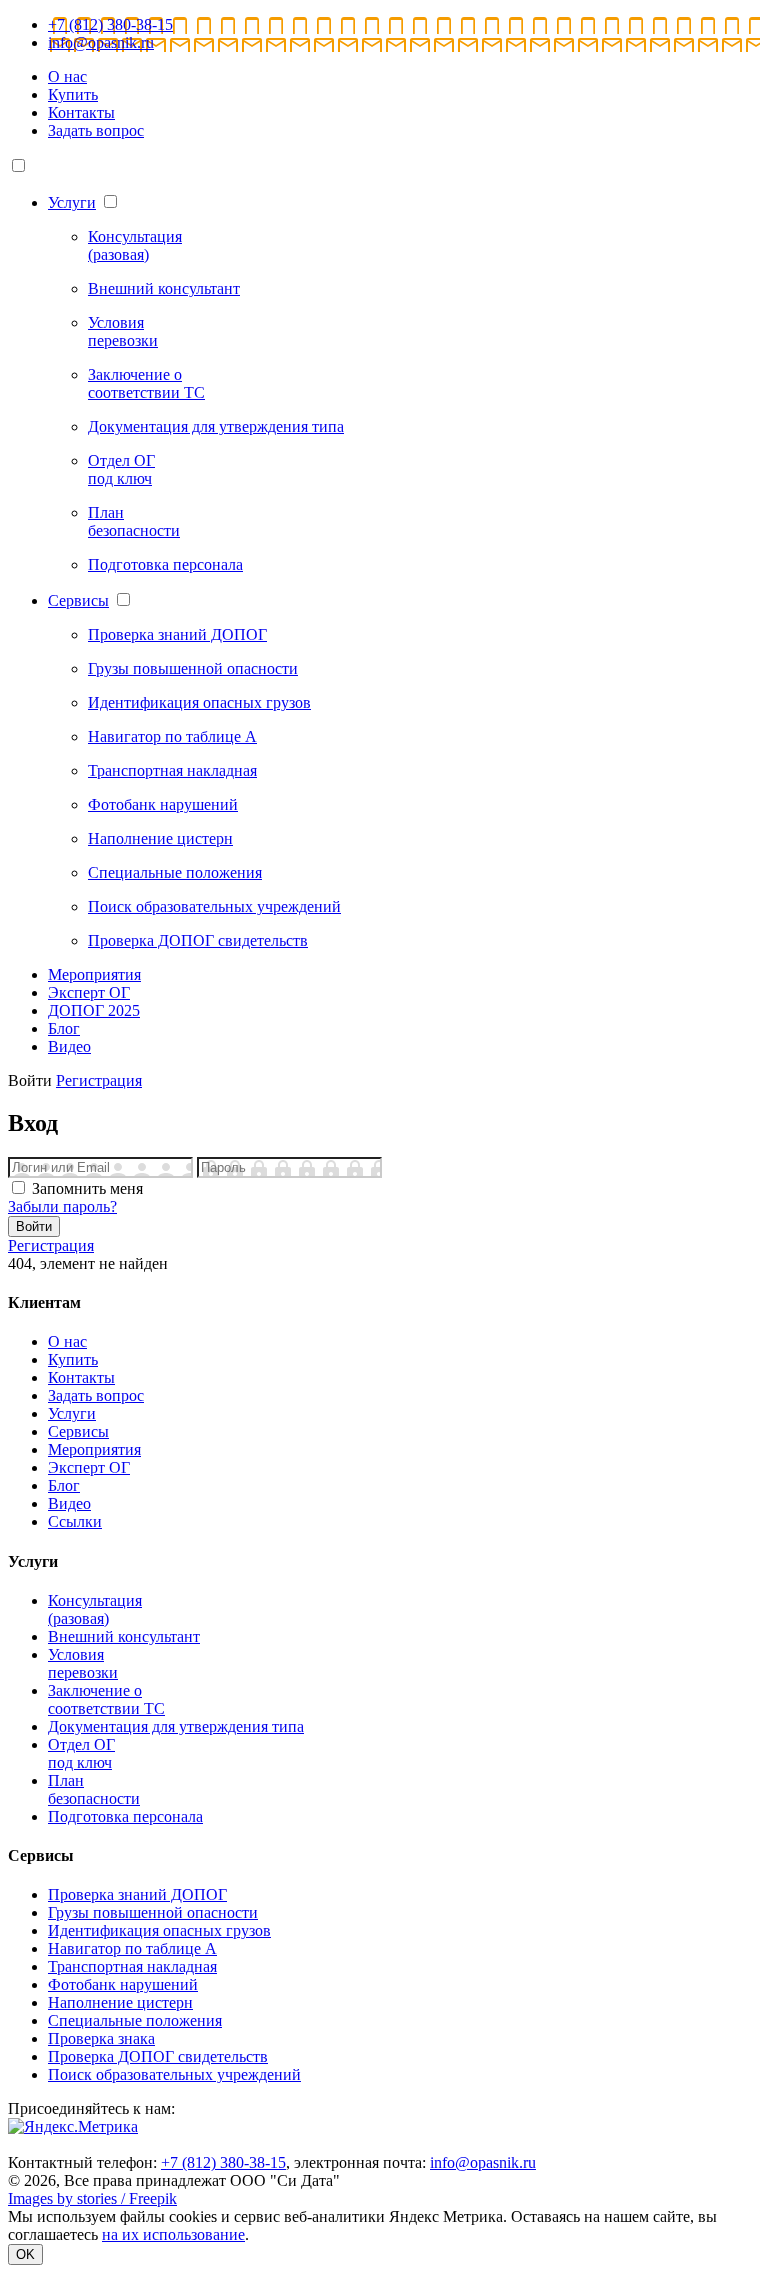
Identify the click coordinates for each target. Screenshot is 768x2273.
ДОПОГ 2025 (94, 1010)
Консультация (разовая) (95, 1609)
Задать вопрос (96, 130)
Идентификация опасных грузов (159, 1930)
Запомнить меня (87, 1188)
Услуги (72, 202)
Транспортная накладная (132, 1966)
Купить (73, 94)
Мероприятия (94, 974)
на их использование (173, 2234)
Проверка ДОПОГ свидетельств (158, 2056)
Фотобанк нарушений (123, 1984)
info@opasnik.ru (101, 42)
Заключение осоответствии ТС (106, 1699)
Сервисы (78, 600)
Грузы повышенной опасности (153, 1912)
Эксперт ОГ (89, 992)
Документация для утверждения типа (176, 1726)
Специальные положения (135, 2020)
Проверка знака (101, 2038)
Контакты (81, 112)
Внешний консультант (124, 1636)
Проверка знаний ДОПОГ (137, 1894)
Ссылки (75, 1521)
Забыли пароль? (62, 1206)
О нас (67, 76)
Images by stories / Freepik (92, 2198)
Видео (69, 1046)
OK (25, 2254)
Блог (64, 1028)
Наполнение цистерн (120, 2002)
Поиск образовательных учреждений (174, 2074)
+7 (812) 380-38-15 (110, 24)
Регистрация (99, 1080)
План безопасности (94, 1789)
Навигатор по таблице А (132, 1948)
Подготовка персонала (125, 1816)
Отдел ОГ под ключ (81, 1753)
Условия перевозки (83, 1663)
